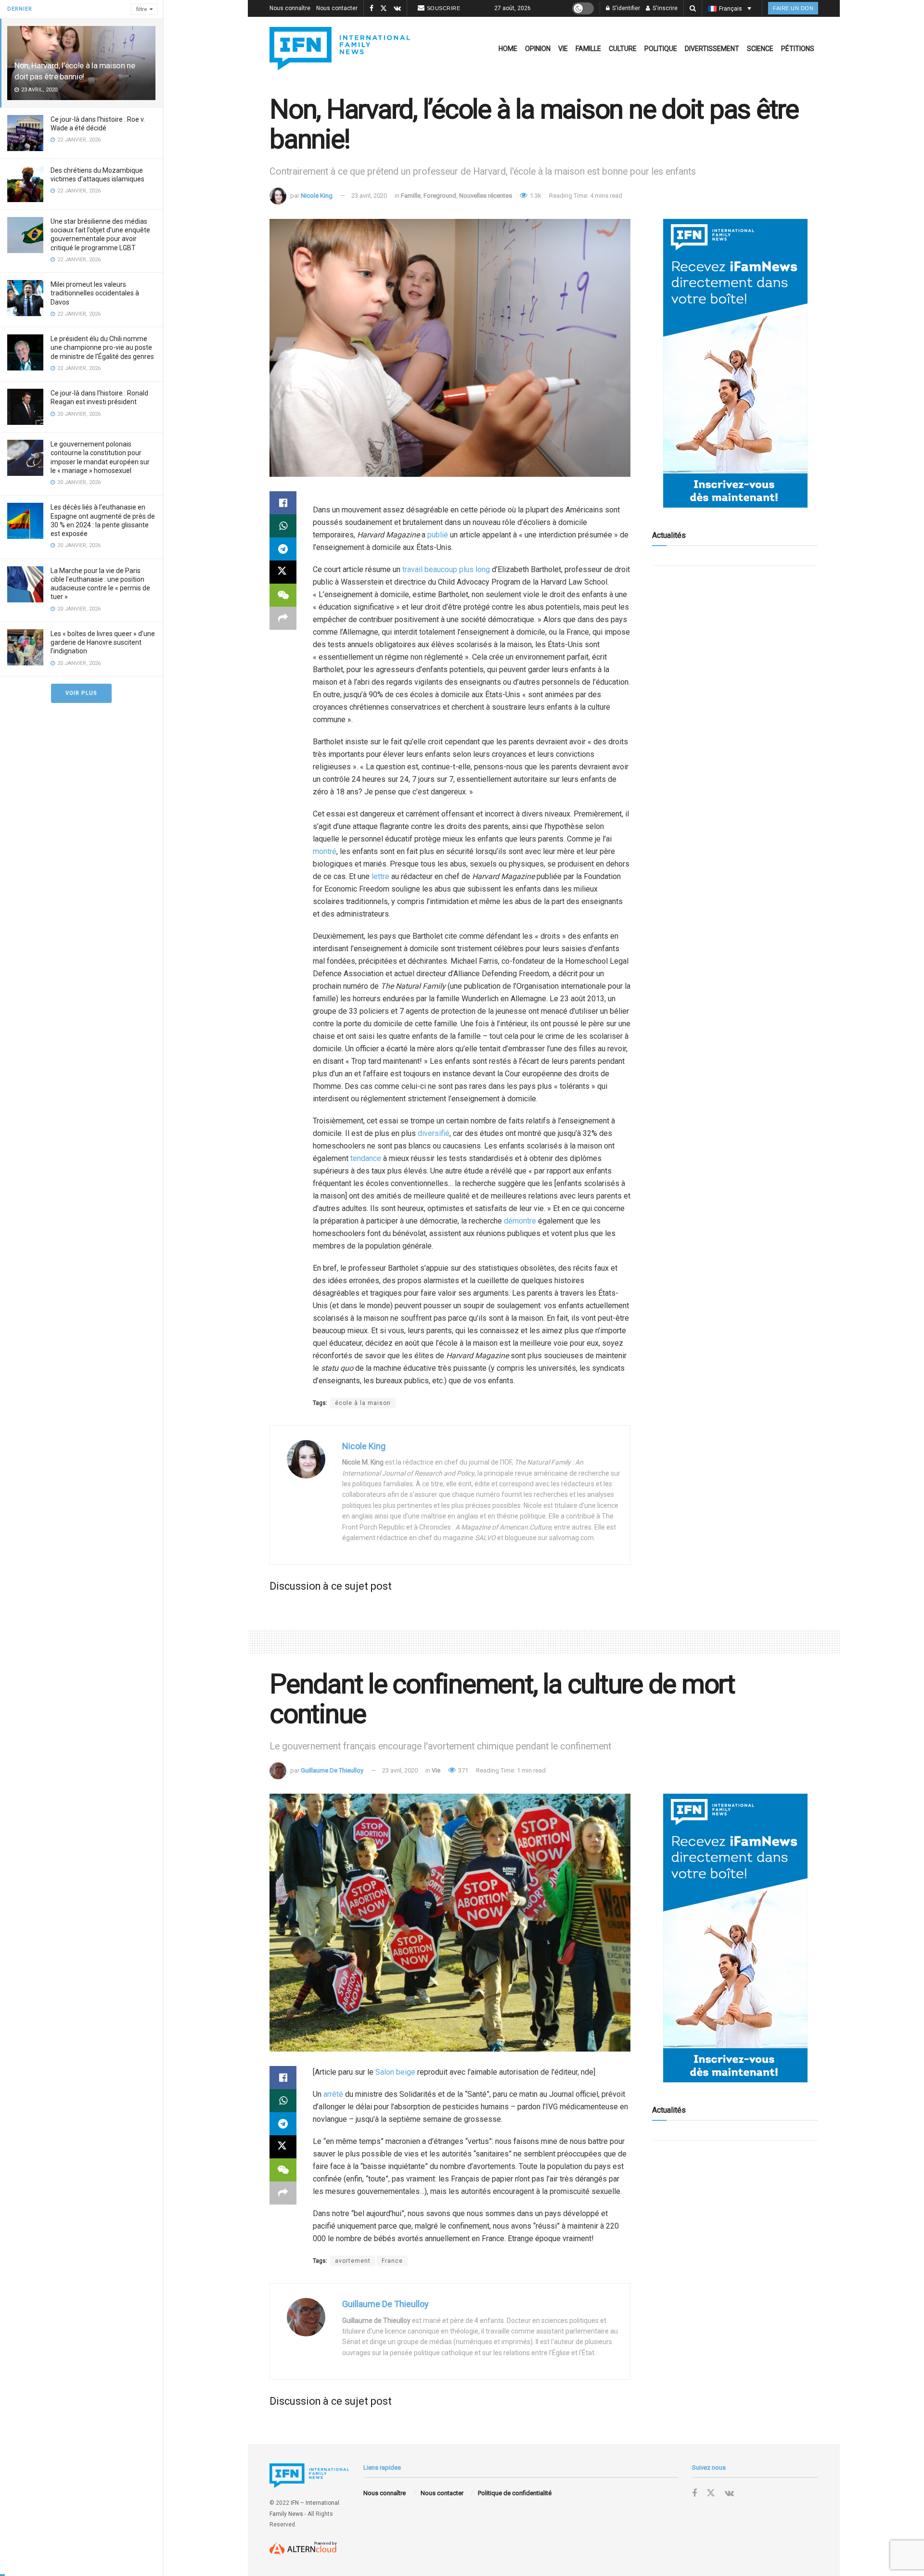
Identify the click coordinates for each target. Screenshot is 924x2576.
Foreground (440, 196)
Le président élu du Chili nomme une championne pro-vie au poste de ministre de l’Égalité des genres (102, 347)
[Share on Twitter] (283, 572)
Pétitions (798, 49)
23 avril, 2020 (369, 196)
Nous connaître (290, 8)
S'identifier (625, 8)
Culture (623, 49)
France (392, 2261)
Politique (661, 49)
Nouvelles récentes (486, 196)
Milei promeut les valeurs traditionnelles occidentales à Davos (95, 293)
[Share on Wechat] (283, 595)
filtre (142, 9)
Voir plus (81, 693)
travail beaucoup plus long (446, 569)
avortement (353, 2261)
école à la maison (363, 1403)
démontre (520, 1221)
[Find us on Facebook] (372, 9)
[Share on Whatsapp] (283, 526)
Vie (563, 49)
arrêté (333, 2094)
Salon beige (395, 2072)
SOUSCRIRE (444, 8)
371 (462, 1770)
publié (438, 535)
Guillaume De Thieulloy (332, 1770)
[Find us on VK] (397, 9)
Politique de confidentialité (515, 2493)
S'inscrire (664, 8)
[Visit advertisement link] (735, 363)
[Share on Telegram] (283, 549)
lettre (380, 876)
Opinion (538, 49)
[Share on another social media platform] (283, 618)
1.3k (535, 196)
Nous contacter (337, 8)
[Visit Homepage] (340, 49)
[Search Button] (693, 8)
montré (325, 851)
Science (760, 49)
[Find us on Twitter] (384, 9)
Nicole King (317, 196)
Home (508, 49)
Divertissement (712, 49)
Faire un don (793, 8)
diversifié (434, 1133)
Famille (588, 49)
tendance (366, 1158)
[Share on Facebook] (283, 503)
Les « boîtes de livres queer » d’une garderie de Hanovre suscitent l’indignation (103, 642)
